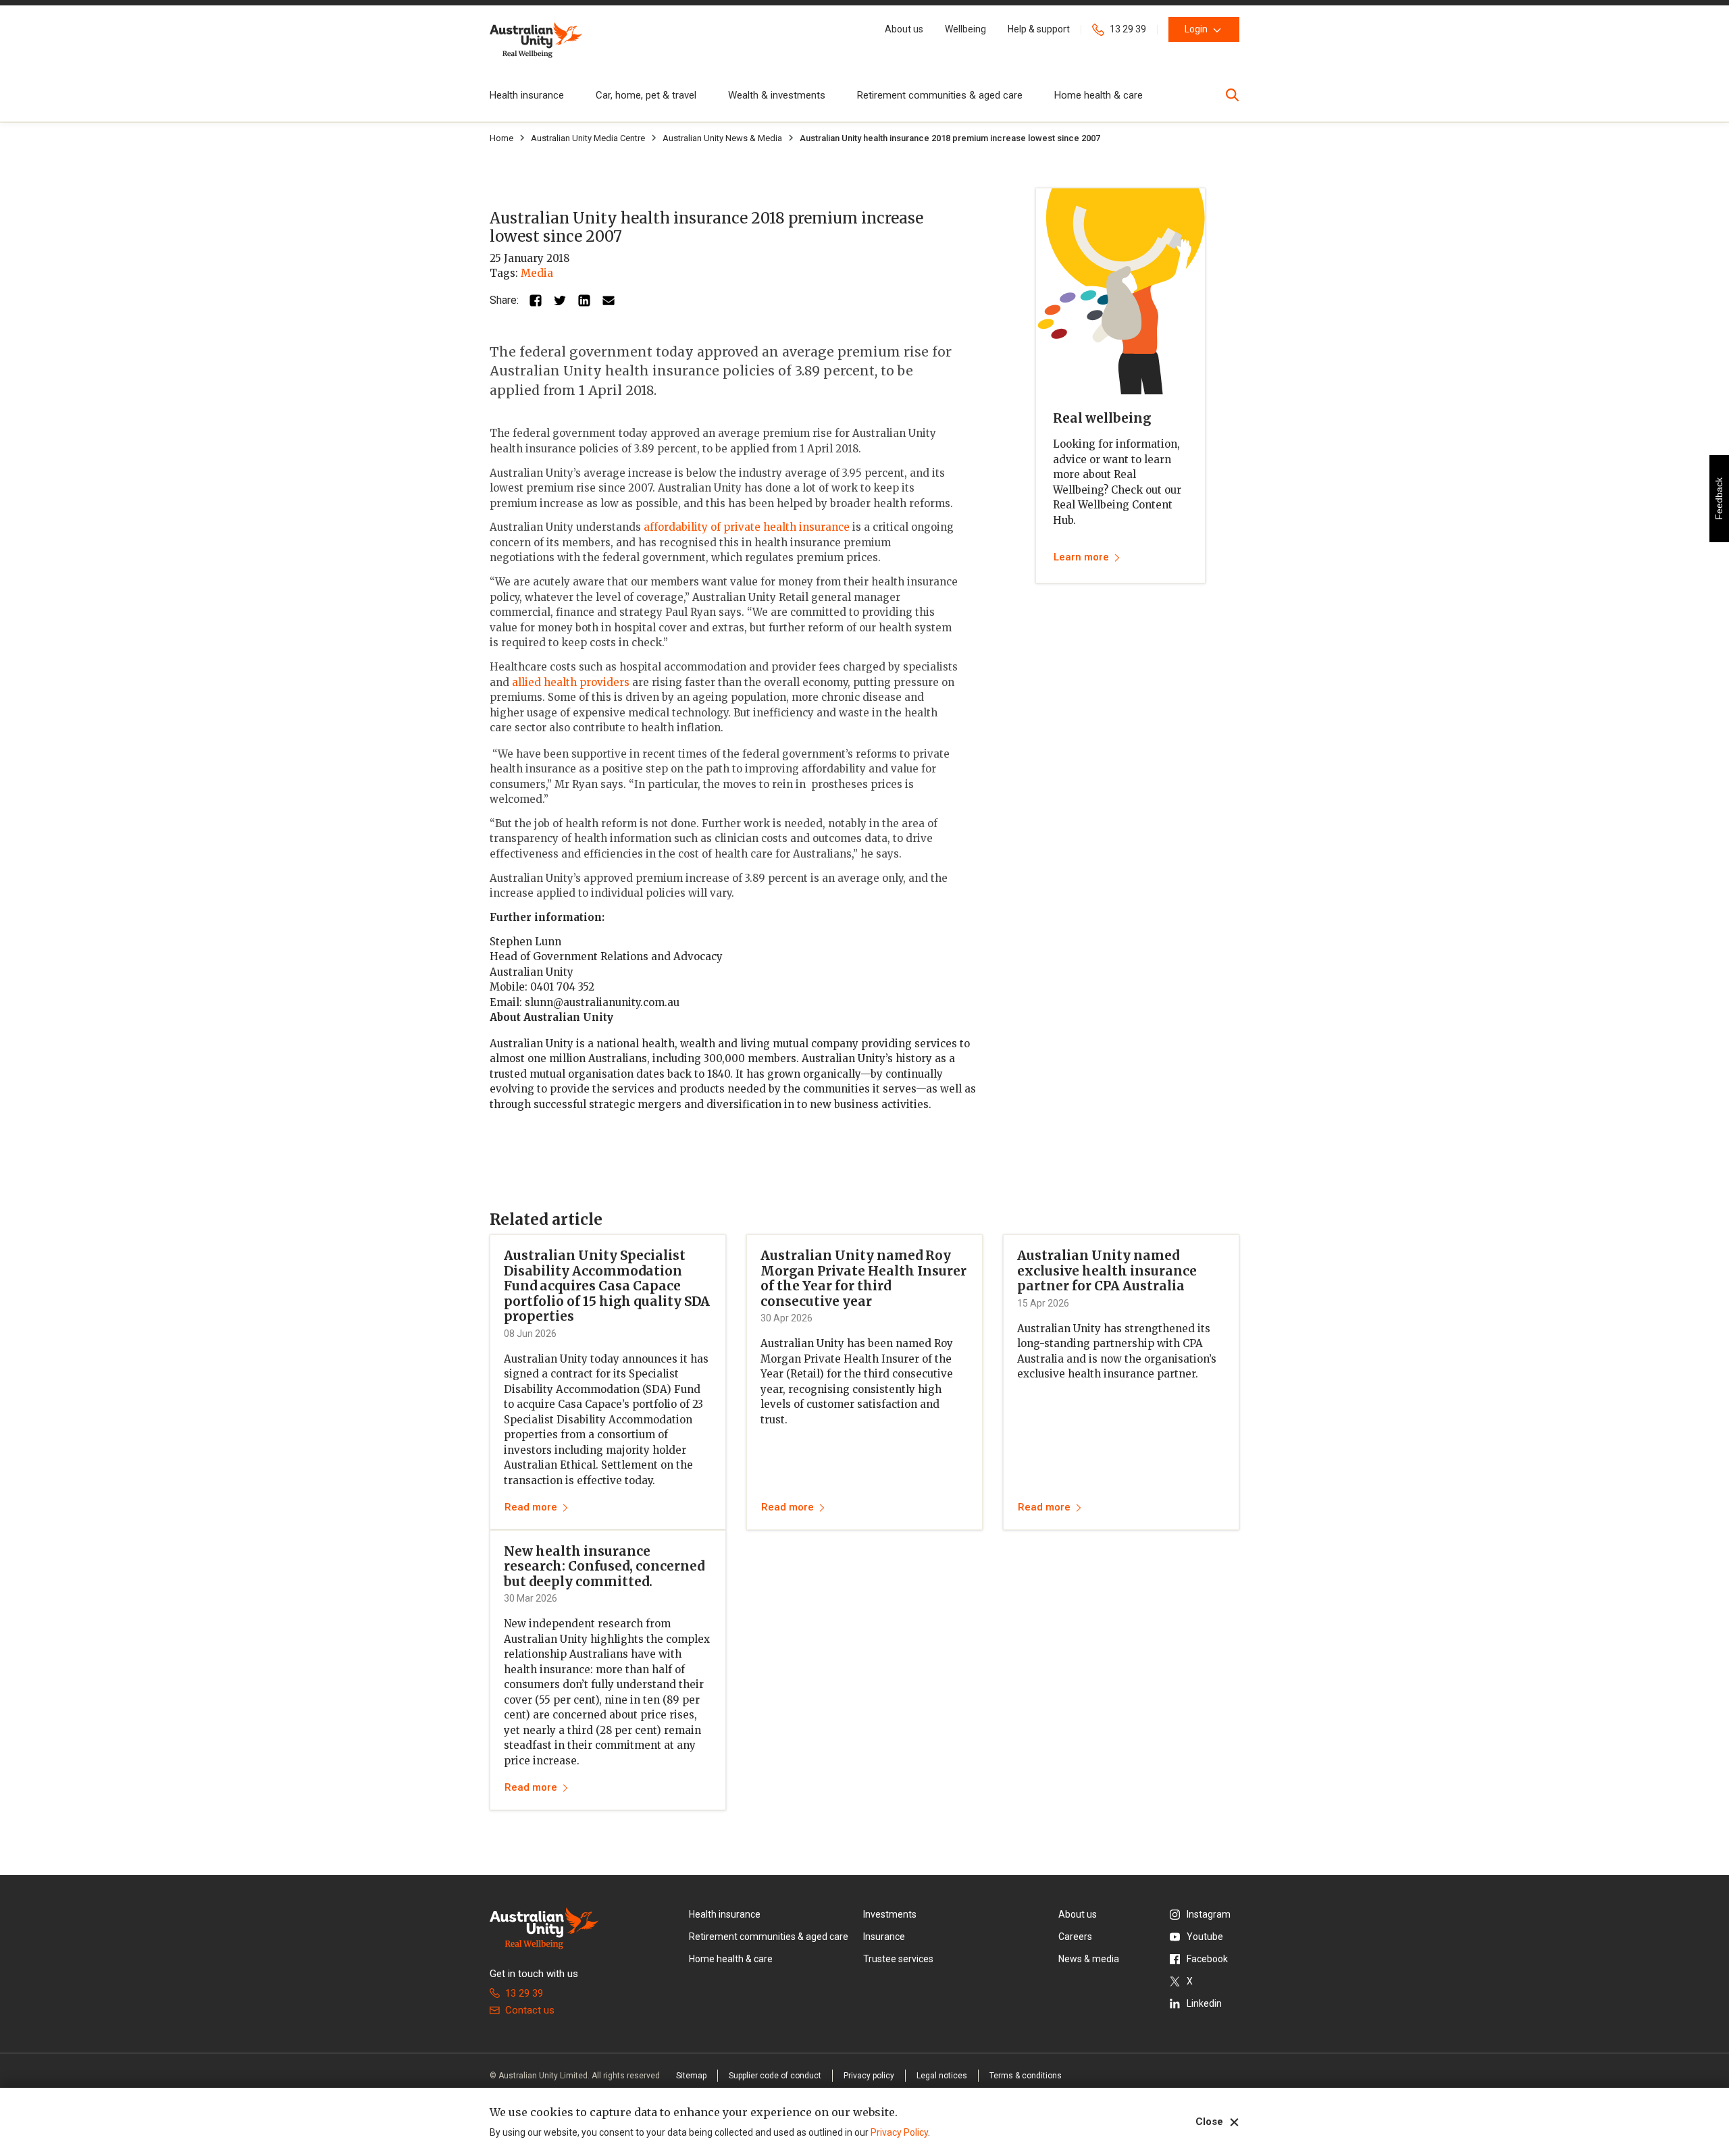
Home (501, 138)
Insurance (884, 1937)
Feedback (1719, 499)
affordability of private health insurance (747, 527)
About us (1078, 1914)
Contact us (530, 2010)
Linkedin (1204, 2003)
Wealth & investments (777, 95)
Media (537, 273)
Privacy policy (869, 2076)
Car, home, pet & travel (646, 95)
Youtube (1205, 1937)
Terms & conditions (1026, 2076)
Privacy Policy (899, 2132)
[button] (904, 29)
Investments (890, 1914)
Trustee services (898, 1959)
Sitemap (691, 2076)
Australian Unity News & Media (722, 138)
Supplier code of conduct (775, 2076)
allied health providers (571, 682)
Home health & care (1099, 95)
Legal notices (942, 2076)
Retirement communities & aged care (940, 95)
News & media (1089, 1959)
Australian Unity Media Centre (588, 138)
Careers (1075, 1937)
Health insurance (527, 95)
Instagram (1209, 1914)
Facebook (1207, 1959)
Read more (531, 1507)
